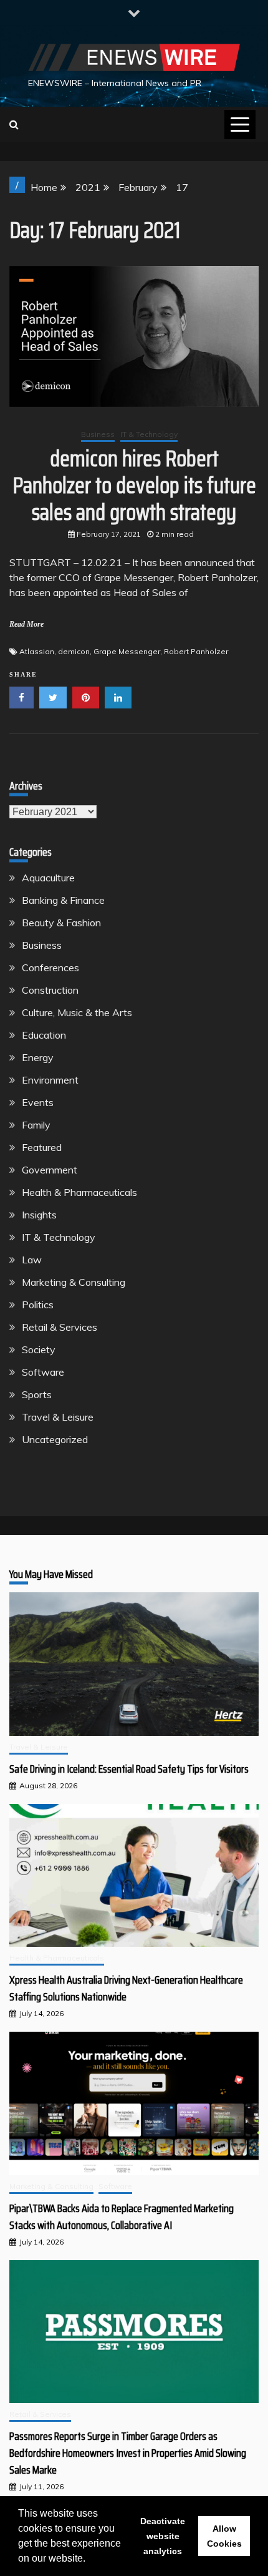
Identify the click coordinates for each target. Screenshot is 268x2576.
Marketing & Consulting (74, 1282)
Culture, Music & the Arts (77, 1012)
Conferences (50, 967)
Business (98, 434)
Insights (39, 1215)
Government (50, 1170)
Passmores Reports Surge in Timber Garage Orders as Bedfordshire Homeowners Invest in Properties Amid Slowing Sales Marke (128, 2453)
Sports (37, 1394)
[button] (90, 2560)
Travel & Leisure (58, 1417)
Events (38, 1102)
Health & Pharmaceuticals (79, 1192)
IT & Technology (149, 434)
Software (43, 1372)
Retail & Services (60, 1327)
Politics (38, 1305)
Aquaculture (48, 878)
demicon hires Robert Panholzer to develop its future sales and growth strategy (134, 485)
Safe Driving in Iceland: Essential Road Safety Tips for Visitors (129, 1769)
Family (36, 1125)
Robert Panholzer (196, 651)
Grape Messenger (127, 651)
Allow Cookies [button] (224, 2536)
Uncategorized (55, 1439)
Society (39, 1349)
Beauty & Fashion (61, 923)
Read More (26, 624)
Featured (42, 1147)
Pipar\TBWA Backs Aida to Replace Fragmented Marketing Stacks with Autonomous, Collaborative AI (122, 2217)
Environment (50, 1080)
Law (32, 1260)
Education (44, 1035)
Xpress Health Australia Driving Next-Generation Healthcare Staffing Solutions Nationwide (126, 1988)
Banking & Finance (63, 900)
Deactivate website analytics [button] (163, 2536)
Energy (38, 1057)
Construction (50, 990)
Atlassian (37, 651)
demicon (74, 651)
